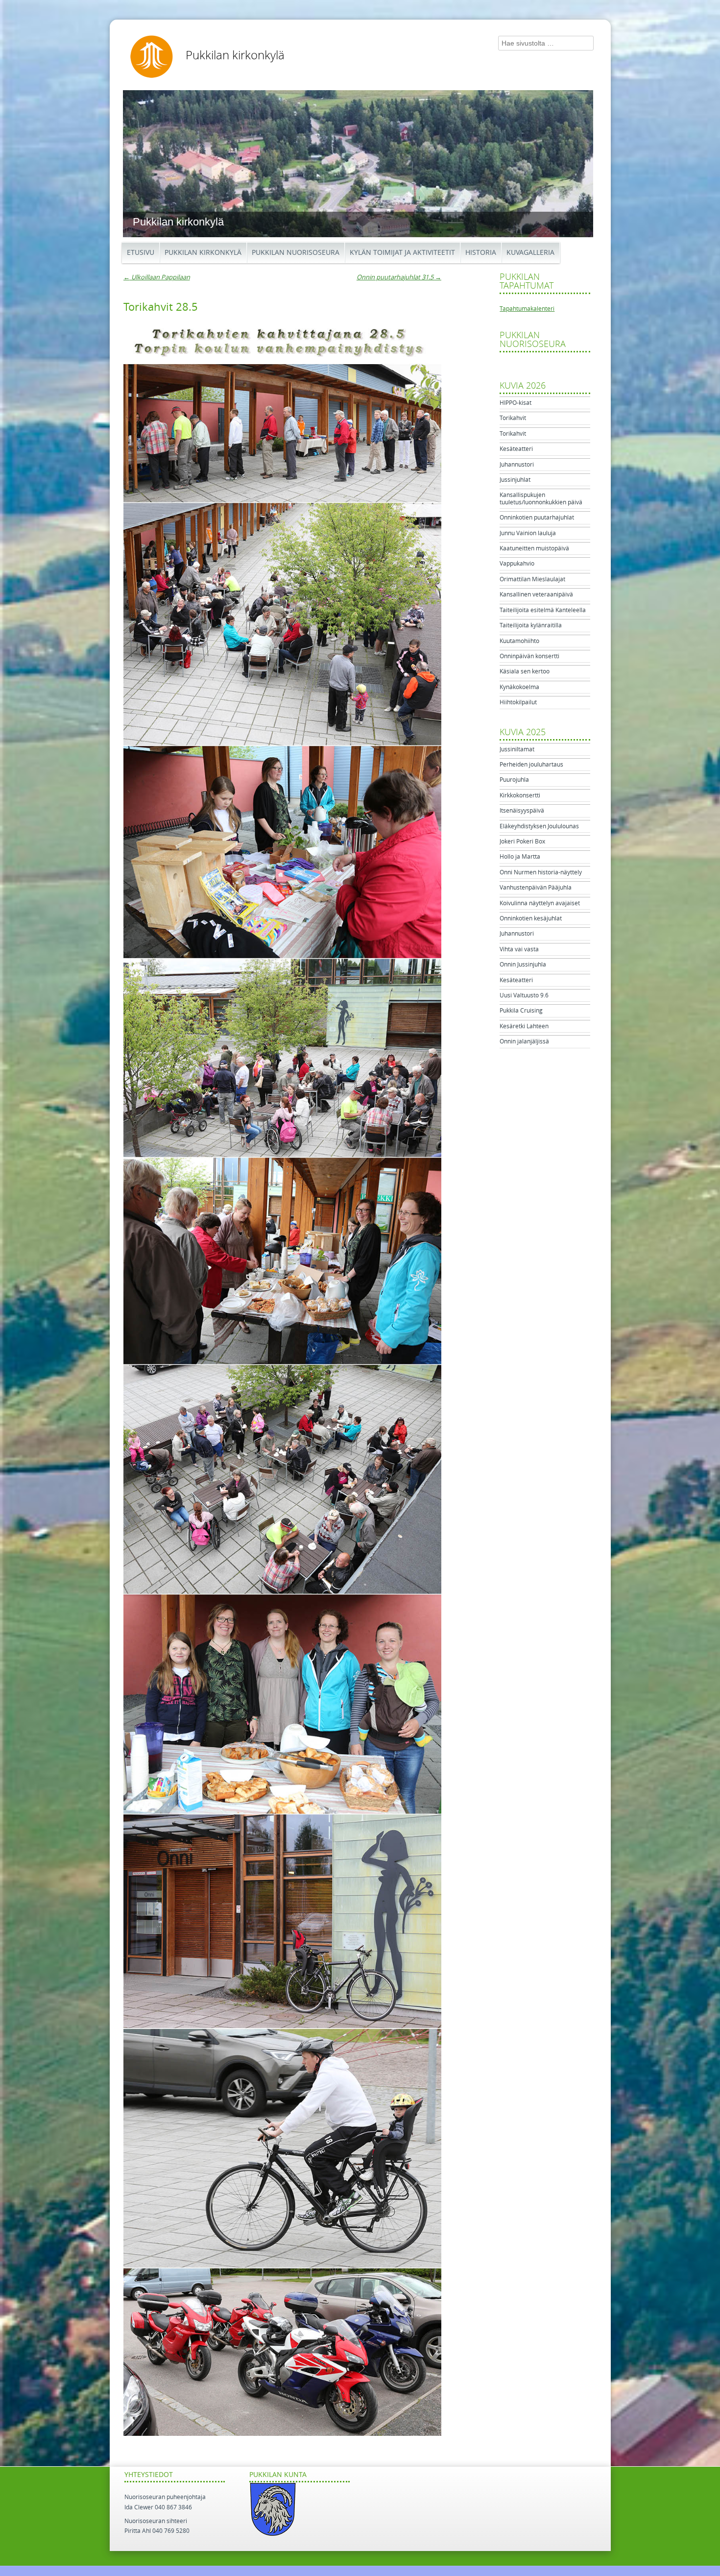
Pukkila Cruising (521, 1011)
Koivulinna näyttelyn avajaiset (540, 903)
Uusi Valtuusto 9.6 (524, 995)
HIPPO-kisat (516, 403)
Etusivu (141, 253)
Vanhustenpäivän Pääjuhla (536, 888)
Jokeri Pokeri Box (522, 842)
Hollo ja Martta (520, 857)
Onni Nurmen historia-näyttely (541, 872)
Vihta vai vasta (519, 949)
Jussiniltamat (517, 749)
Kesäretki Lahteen (524, 1026)
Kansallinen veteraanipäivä (536, 594)
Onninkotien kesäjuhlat (531, 918)
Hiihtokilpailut (518, 702)
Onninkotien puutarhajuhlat (537, 518)
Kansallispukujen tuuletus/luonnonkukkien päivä (541, 498)
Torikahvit (513, 418)
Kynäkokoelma (519, 687)
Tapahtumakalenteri (527, 309)
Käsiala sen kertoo (525, 671)
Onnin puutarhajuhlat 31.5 (399, 277)
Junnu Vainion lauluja (528, 533)
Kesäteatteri (516, 449)
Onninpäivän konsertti (529, 656)
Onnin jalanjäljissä (524, 1041)
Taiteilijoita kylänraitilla (531, 625)
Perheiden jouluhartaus (531, 765)
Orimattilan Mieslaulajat (532, 579)
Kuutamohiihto (519, 641)
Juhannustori (517, 465)
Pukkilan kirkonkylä (235, 55)
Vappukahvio (517, 564)
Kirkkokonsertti (520, 795)
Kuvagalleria (530, 253)
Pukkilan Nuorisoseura (296, 253)
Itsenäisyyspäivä (522, 811)
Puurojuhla (514, 780)
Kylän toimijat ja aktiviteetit (402, 253)
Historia (481, 253)
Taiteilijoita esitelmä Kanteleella (543, 610)
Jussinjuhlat (515, 480)
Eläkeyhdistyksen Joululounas (539, 826)
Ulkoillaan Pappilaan (157, 277)
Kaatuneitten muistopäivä (534, 548)
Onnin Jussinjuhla (523, 965)
